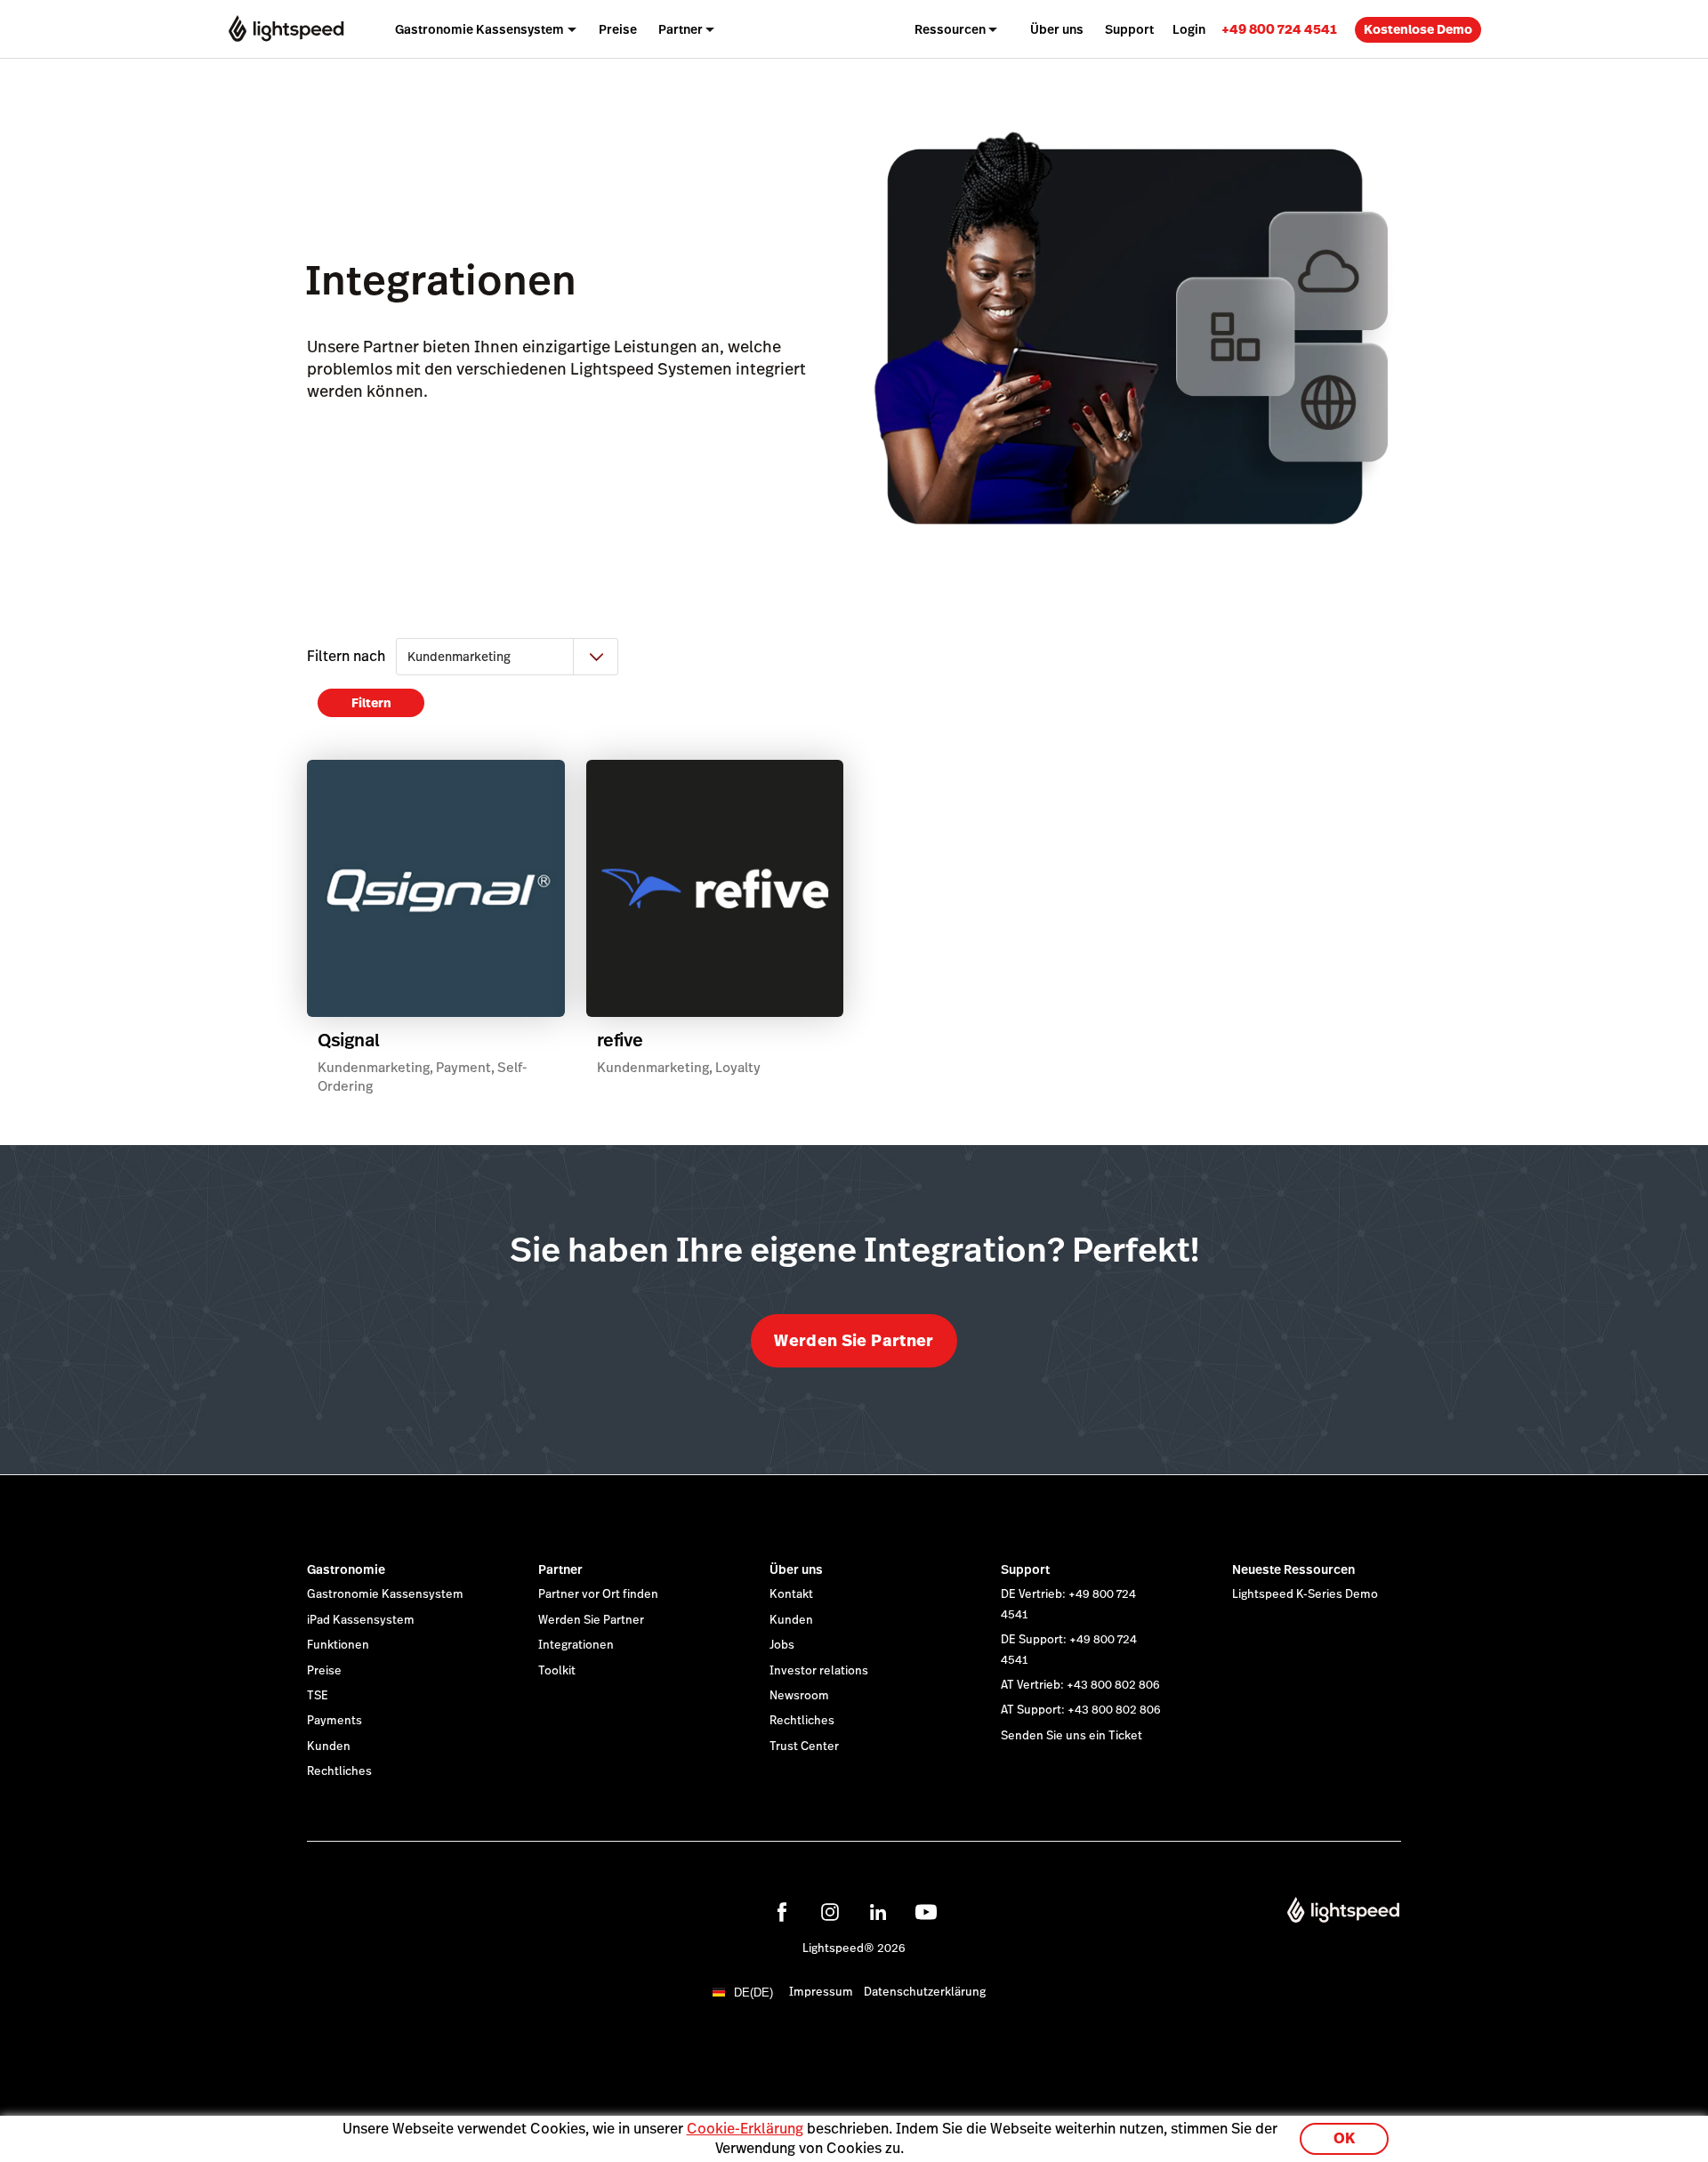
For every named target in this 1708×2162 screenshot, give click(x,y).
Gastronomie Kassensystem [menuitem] (479, 29)
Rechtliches (339, 1771)
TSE (318, 1696)
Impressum (821, 1992)
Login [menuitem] (1189, 29)
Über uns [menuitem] (1057, 29)
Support (1025, 1569)
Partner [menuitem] (681, 29)
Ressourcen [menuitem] (950, 29)
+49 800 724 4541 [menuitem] (1279, 29)
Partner (560, 1569)
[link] (1279, 29)
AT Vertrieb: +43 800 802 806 (1080, 1685)
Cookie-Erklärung (745, 2129)
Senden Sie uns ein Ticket (1072, 1736)
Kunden (329, 1747)
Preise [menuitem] (618, 29)
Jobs (782, 1645)
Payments (334, 1721)
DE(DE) (753, 1993)
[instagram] (830, 1912)
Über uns (796, 1569)
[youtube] (926, 1912)
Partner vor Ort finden (598, 1594)
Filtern (371, 703)
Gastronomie (346, 1569)
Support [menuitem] (1129, 29)
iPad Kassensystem (361, 1620)
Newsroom (799, 1696)
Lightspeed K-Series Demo (1305, 1594)
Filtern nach (346, 656)
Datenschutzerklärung (925, 1992)
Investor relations (819, 1671)
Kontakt (791, 1594)
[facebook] (782, 1912)
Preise (324, 1671)
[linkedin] (878, 1912)
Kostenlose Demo (1418, 29)
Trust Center (804, 1747)
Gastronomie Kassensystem (385, 1594)
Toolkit (557, 1671)
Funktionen (338, 1645)
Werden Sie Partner (854, 1340)
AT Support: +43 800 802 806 (1081, 1710)
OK (1344, 2138)
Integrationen (576, 1645)
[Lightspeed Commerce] (286, 29)
